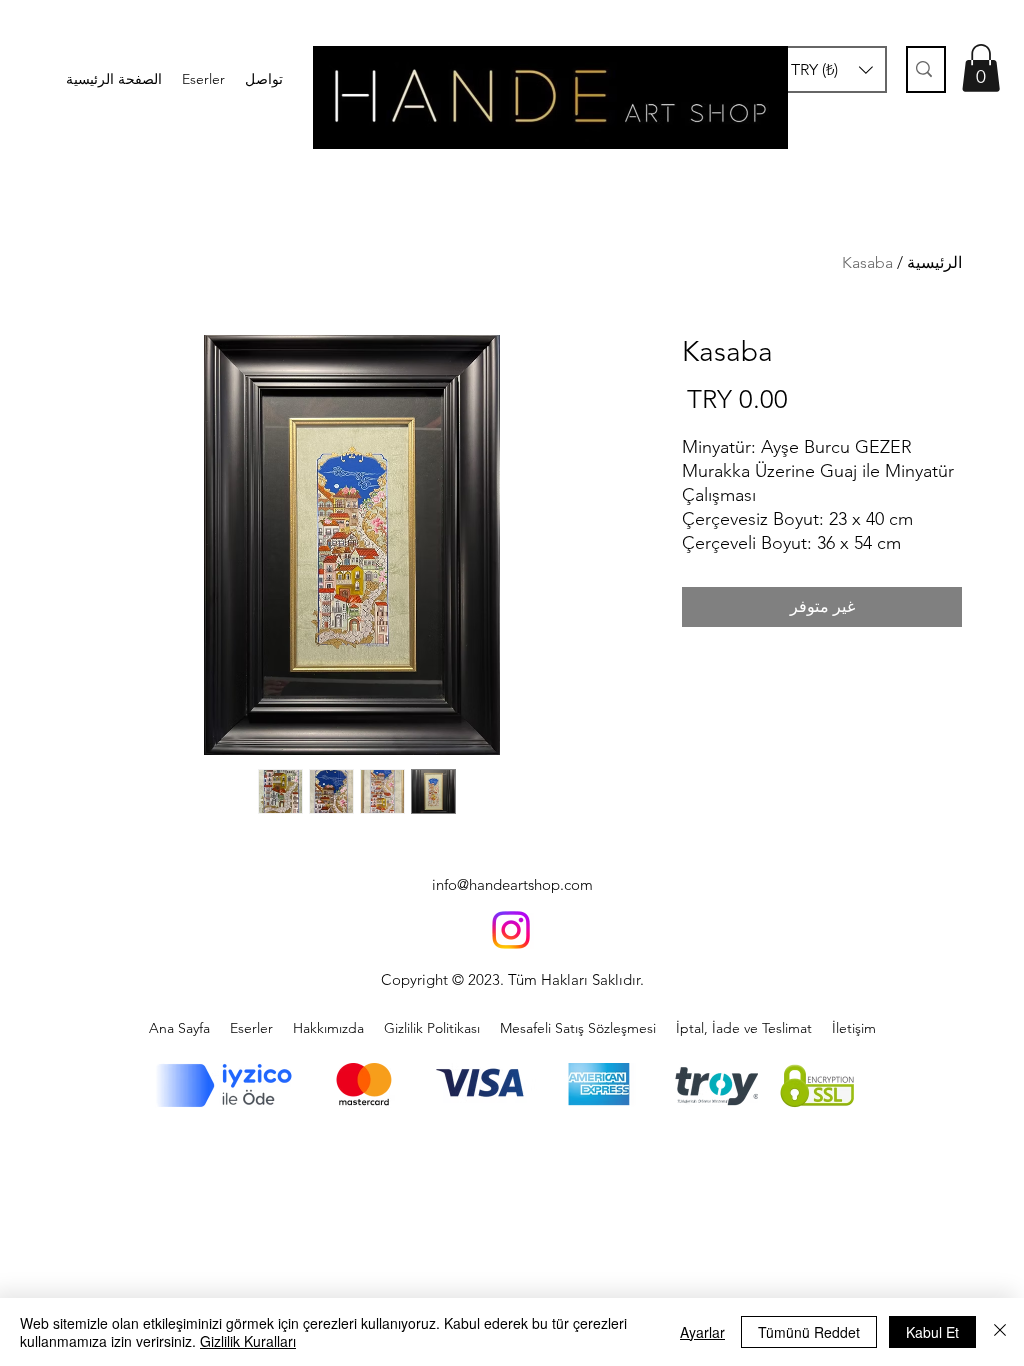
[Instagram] (511, 930)
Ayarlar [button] (702, 1332)
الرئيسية (934, 262)
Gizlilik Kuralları (248, 1341)
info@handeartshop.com (512, 884)
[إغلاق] (1000, 1332)
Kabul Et (932, 1332)
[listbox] (832, 69)
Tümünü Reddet (809, 1332)
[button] (832, 69)
